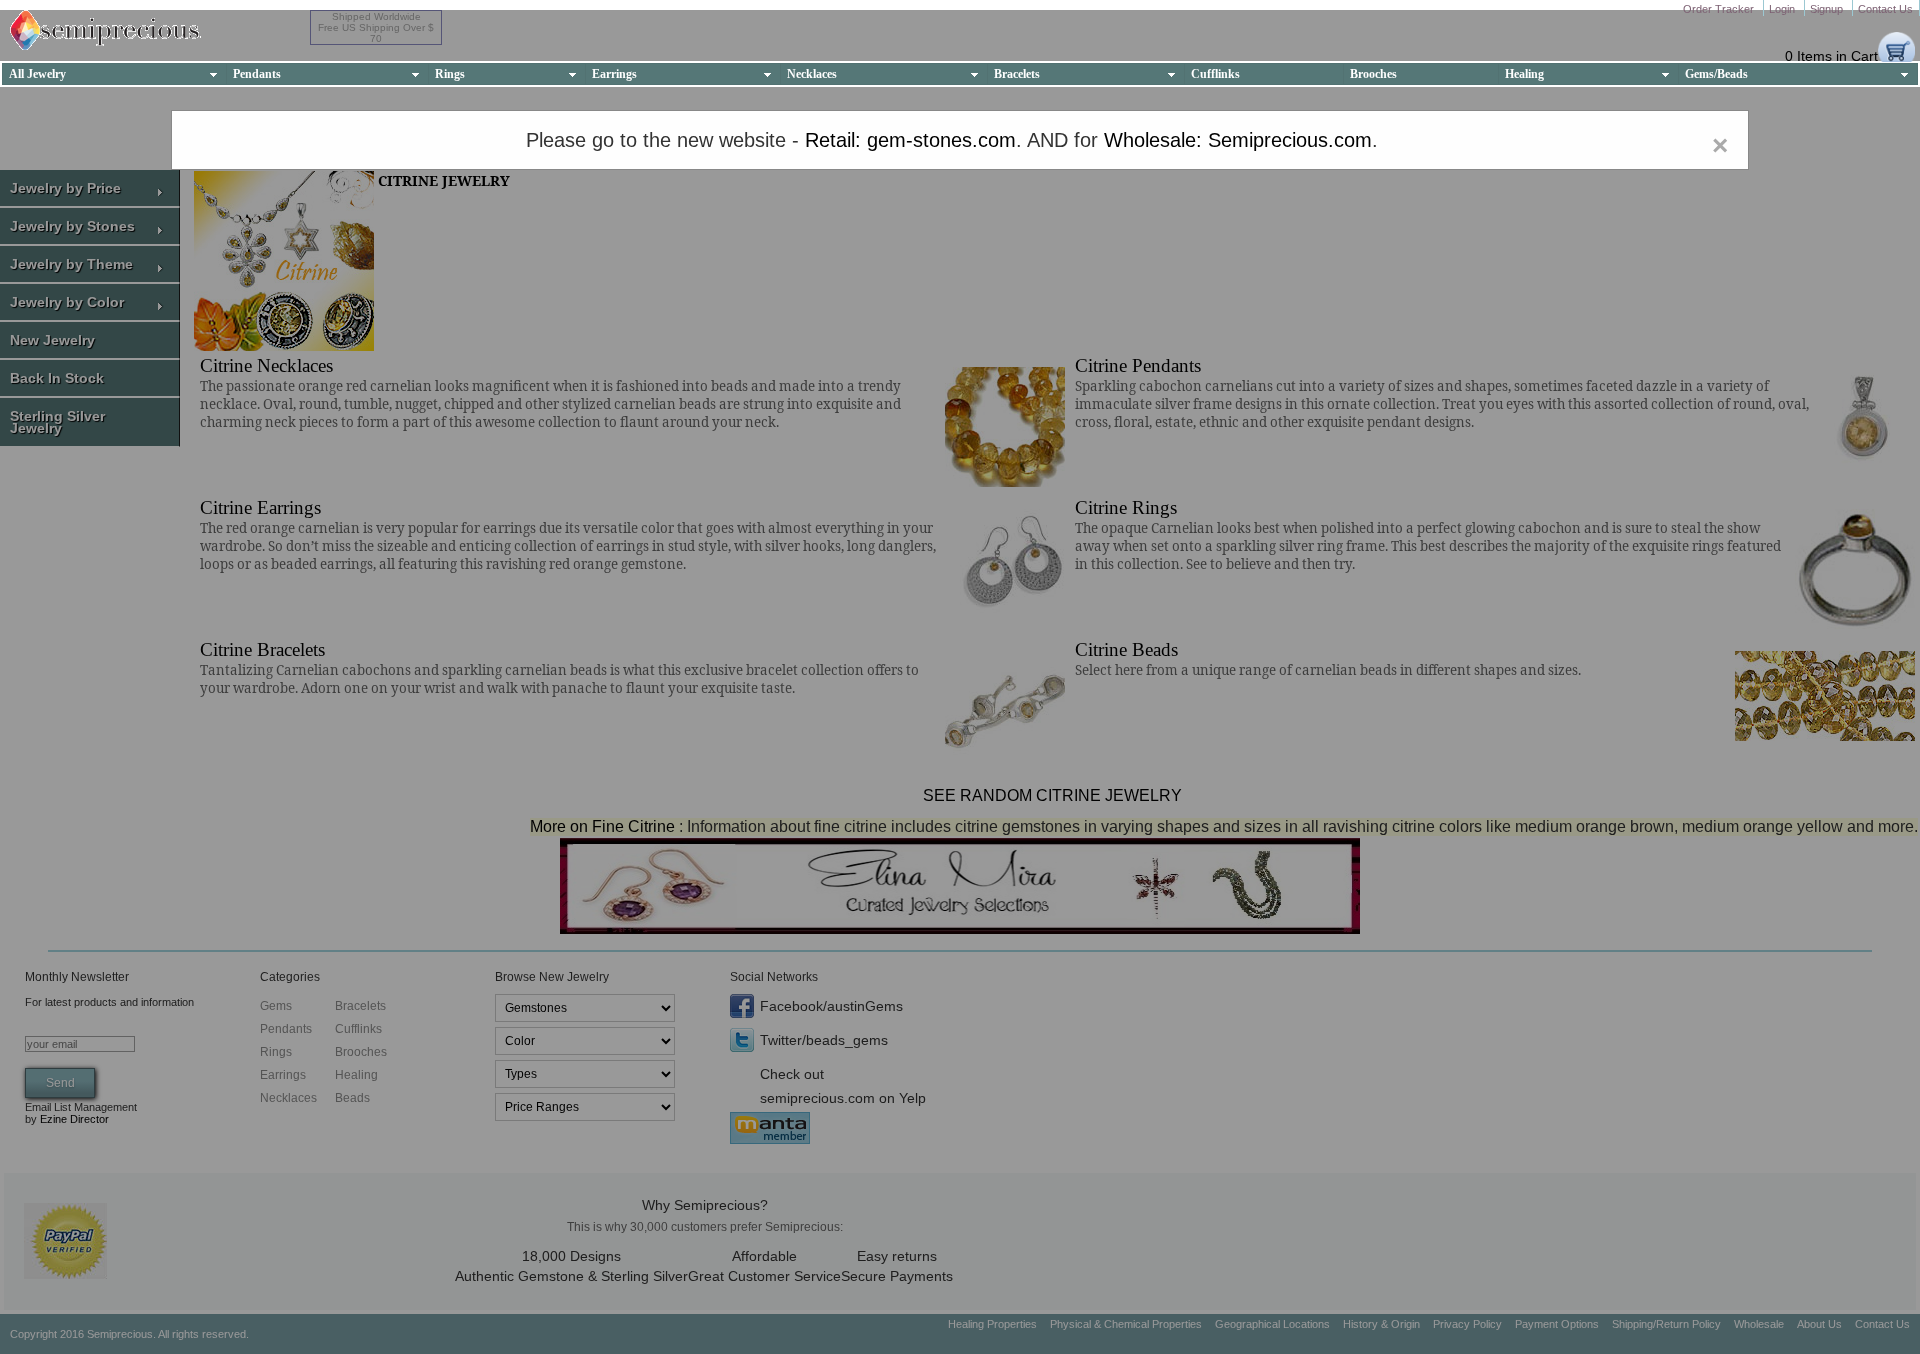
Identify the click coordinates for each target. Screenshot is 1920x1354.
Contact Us (1885, 9)
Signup (1828, 9)
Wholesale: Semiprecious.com (1238, 140)
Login (1783, 9)
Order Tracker (1720, 9)
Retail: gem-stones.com (910, 140)
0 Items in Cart (1831, 56)
